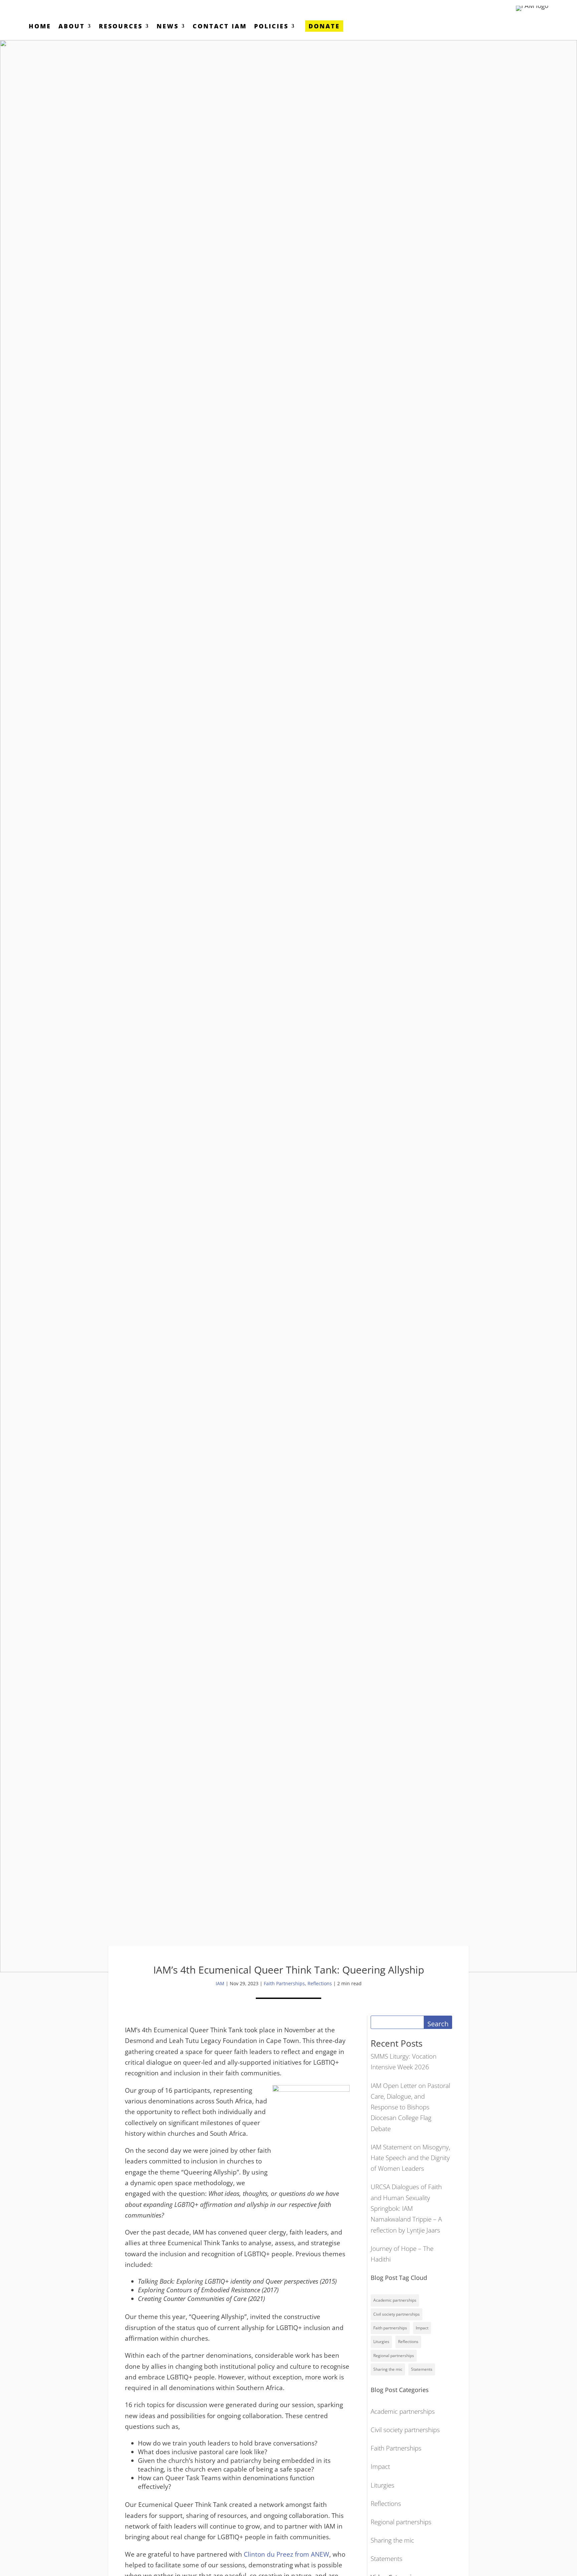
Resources (121, 27)
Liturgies (381, 2342)
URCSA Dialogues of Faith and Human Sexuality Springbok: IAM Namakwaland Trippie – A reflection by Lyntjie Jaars (406, 2208)
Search (438, 2024)
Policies (271, 27)
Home (40, 27)
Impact (422, 2328)
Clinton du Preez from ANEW (286, 2554)
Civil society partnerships (397, 2314)
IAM (220, 1983)
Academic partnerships (395, 2300)
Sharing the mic (388, 2369)
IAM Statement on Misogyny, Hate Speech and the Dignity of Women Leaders (410, 2158)
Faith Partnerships (284, 1983)
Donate (324, 26)
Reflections (320, 1983)
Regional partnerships (394, 2356)
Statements (422, 2369)
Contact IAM (220, 27)
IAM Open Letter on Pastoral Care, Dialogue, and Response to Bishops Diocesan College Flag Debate (410, 2107)
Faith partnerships (390, 2328)
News (168, 27)
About (72, 27)
